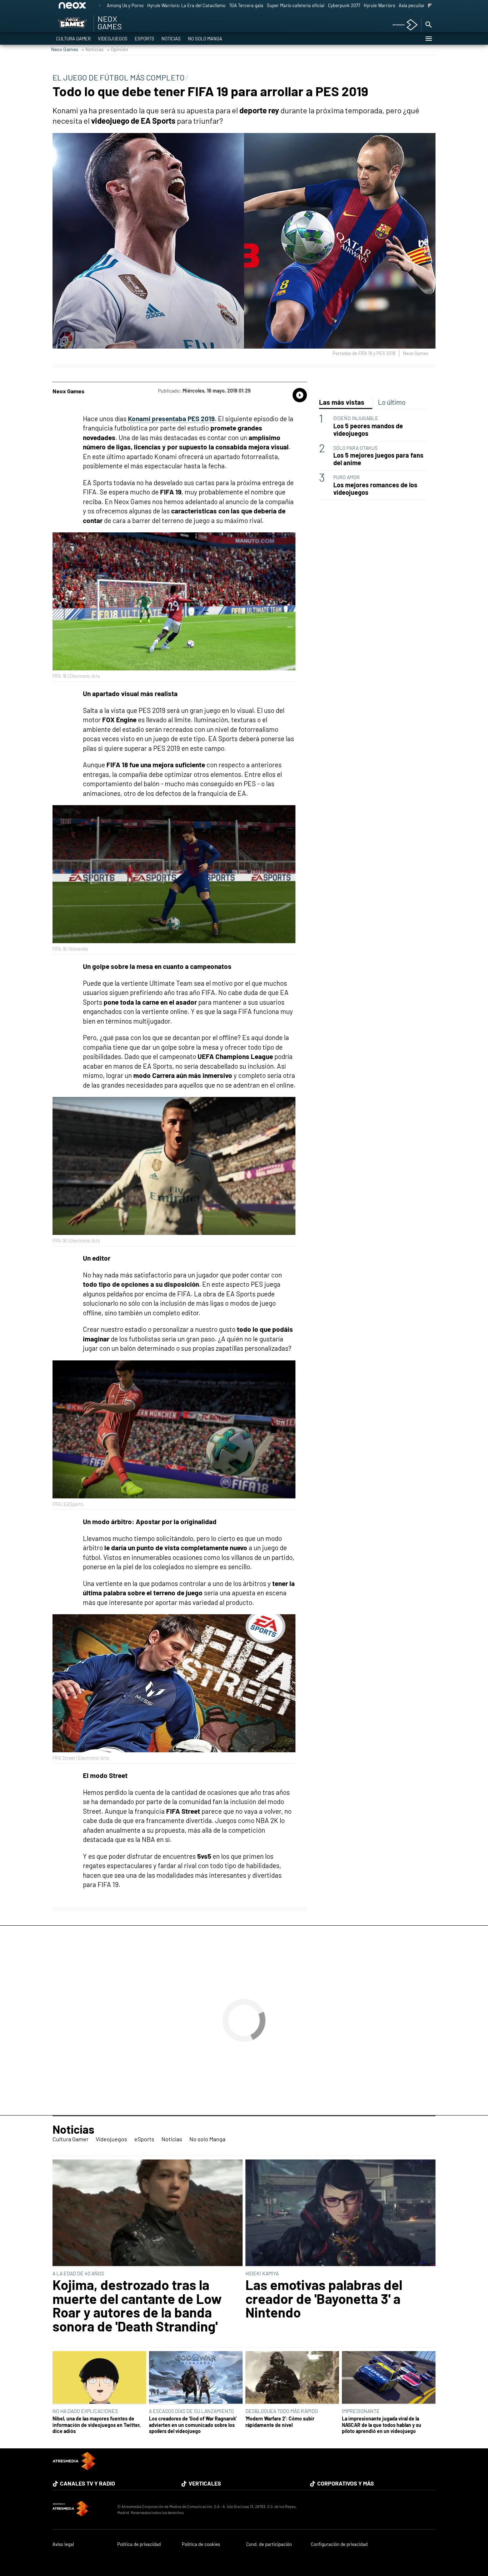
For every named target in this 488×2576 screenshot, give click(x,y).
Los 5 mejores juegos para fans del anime (378, 459)
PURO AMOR (347, 477)
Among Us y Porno (125, 5)
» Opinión (118, 49)
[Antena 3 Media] (81, 2509)
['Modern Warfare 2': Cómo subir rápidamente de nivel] (292, 2378)
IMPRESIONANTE (361, 2411)
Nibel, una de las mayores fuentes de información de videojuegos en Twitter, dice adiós (97, 2425)
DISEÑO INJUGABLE (356, 418)
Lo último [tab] (392, 402)
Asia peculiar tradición (421, 5)
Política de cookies (201, 2544)
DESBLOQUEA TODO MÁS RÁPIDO (282, 2411)
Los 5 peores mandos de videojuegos (368, 430)
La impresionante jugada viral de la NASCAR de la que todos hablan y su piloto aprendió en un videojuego (382, 2425)
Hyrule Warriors (379, 5)
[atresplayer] (402, 25)
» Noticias (93, 49)
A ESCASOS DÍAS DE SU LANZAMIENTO (191, 2411)
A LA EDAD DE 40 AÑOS (78, 2273)
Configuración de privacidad (339, 2544)
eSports (145, 39)
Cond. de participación (269, 2544)
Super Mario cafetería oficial (296, 5)
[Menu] (428, 39)
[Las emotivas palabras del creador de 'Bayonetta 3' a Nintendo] (340, 2213)
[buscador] (428, 25)
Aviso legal (63, 2544)
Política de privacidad (139, 2544)
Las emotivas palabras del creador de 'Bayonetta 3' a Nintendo (324, 2298)
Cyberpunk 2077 (344, 5)
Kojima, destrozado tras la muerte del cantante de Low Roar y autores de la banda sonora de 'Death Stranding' (137, 2305)
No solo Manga (205, 39)
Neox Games (65, 49)
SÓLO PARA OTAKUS (355, 448)
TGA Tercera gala (246, 5)
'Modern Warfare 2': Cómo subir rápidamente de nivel (280, 2422)
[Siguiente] (430, 6)
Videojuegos (113, 39)
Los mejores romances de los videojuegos (375, 489)
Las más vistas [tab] (342, 402)
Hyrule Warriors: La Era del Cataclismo (186, 5)
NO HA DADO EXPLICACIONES (85, 2411)
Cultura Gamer (73, 39)
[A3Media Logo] (74, 2468)
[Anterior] (100, 6)
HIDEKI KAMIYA (262, 2273)
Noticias (171, 39)
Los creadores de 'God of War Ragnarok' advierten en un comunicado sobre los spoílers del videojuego (193, 2425)
